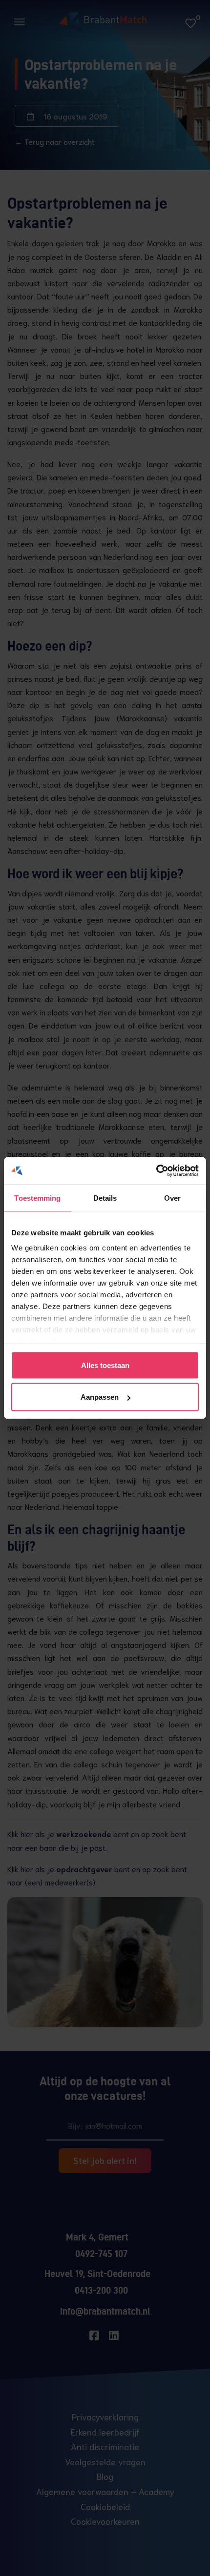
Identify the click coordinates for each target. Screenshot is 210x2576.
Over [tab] (172, 1198)
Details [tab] (105, 1198)
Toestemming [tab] (37, 1198)
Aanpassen (100, 1397)
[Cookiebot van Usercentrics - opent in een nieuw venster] (156, 1171)
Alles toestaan (105, 1365)
